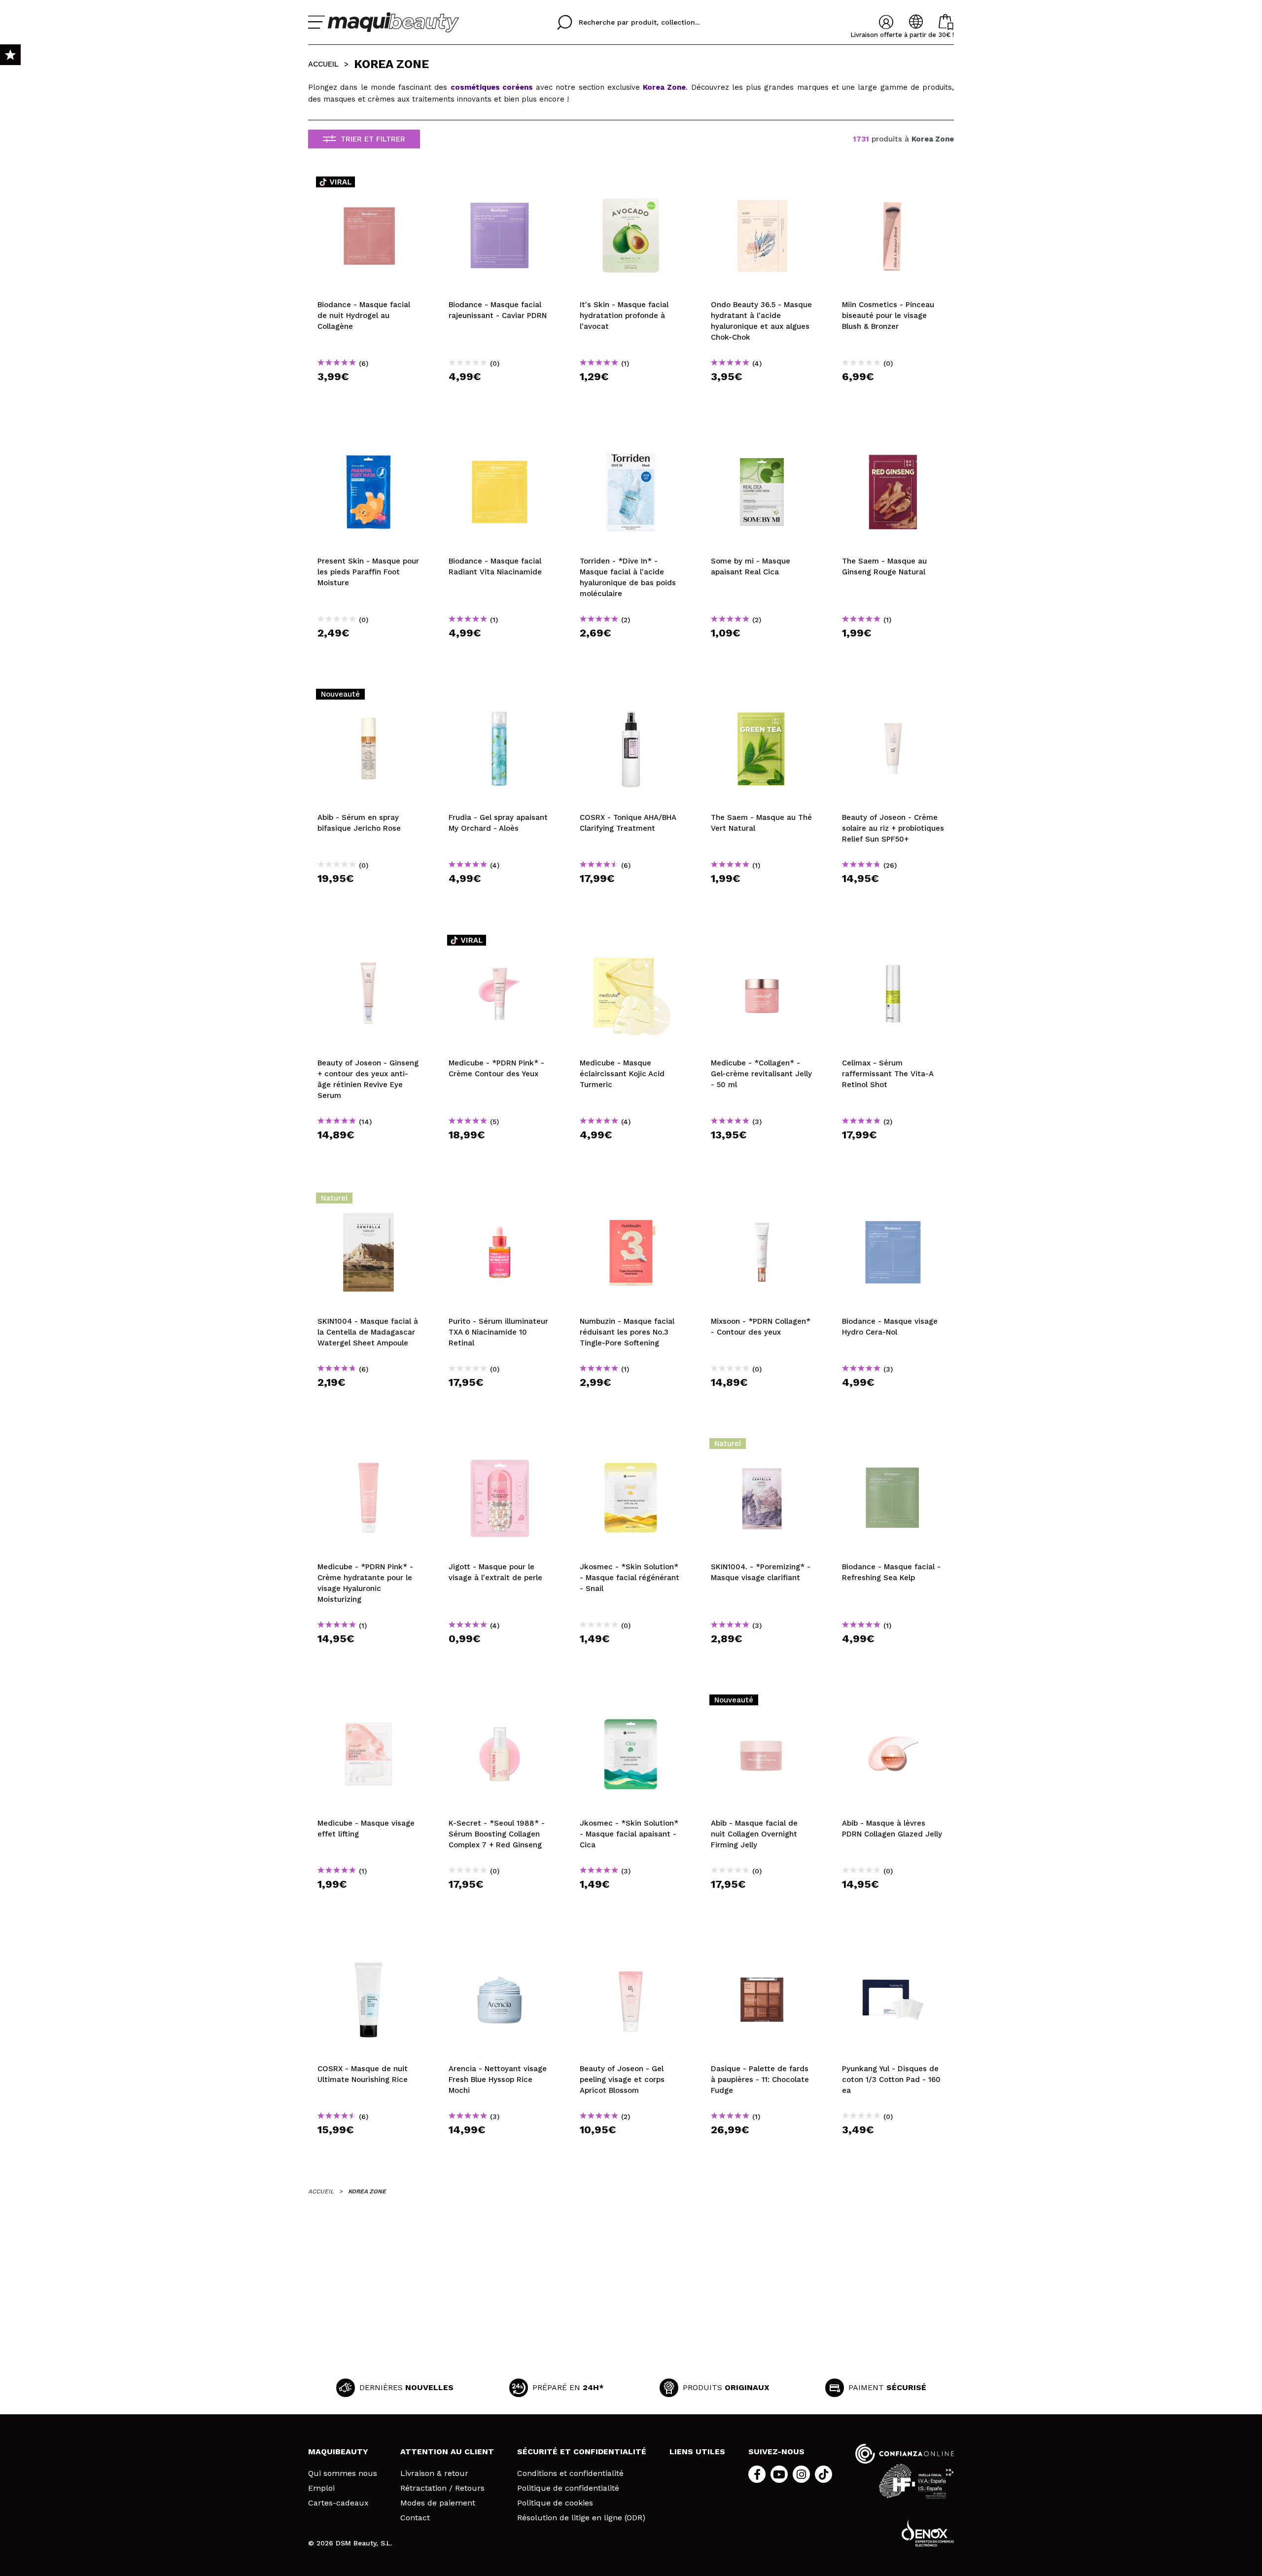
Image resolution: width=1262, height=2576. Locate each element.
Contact (415, 2518)
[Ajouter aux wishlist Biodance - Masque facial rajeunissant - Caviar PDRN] (500, 184)
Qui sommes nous (343, 2473)
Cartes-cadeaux (338, 2503)
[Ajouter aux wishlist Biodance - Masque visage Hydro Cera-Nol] (893, 1201)
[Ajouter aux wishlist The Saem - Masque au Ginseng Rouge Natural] (893, 441)
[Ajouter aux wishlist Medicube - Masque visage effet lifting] (369, 1703)
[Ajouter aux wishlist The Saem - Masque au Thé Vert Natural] (762, 697)
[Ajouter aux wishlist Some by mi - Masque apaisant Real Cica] (762, 441)
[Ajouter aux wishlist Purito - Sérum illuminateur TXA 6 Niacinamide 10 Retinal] (500, 1201)
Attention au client (447, 2452)
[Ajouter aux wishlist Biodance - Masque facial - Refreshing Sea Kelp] (893, 1447)
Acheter (369, 394)
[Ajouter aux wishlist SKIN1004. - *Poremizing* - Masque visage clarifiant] (762, 1447)
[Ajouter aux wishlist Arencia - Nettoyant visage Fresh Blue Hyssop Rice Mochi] (500, 1948)
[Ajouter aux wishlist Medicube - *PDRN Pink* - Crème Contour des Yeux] (500, 943)
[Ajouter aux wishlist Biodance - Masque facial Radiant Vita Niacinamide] (500, 441)
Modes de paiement (438, 2503)
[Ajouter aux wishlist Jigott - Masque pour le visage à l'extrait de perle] (500, 1447)
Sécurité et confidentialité (582, 2452)
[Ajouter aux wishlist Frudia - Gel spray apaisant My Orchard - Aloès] (500, 697)
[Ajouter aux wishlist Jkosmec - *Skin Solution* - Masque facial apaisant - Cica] (631, 1703)
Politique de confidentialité (568, 2488)
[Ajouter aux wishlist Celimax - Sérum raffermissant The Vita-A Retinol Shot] (893, 943)
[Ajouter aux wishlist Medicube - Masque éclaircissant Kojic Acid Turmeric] (631, 943)
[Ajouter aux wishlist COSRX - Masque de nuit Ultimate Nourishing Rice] (369, 1948)
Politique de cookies (555, 2503)
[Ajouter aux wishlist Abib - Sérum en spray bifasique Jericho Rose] (369, 697)
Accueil (323, 64)
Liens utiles (697, 2452)
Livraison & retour (434, 2473)
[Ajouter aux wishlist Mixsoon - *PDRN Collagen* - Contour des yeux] (762, 1201)
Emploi (321, 2488)
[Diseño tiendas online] (928, 2533)
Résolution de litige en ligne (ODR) (581, 2518)
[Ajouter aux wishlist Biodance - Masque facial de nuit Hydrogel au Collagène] (369, 184)
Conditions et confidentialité (570, 2473)
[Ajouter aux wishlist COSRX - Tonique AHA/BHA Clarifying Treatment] (631, 697)
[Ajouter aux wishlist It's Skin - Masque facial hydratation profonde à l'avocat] (631, 184)
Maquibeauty (338, 2452)
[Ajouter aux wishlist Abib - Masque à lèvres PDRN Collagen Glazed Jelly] (893, 1703)
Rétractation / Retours (442, 2488)
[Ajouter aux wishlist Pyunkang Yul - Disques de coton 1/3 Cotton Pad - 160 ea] (893, 1948)
